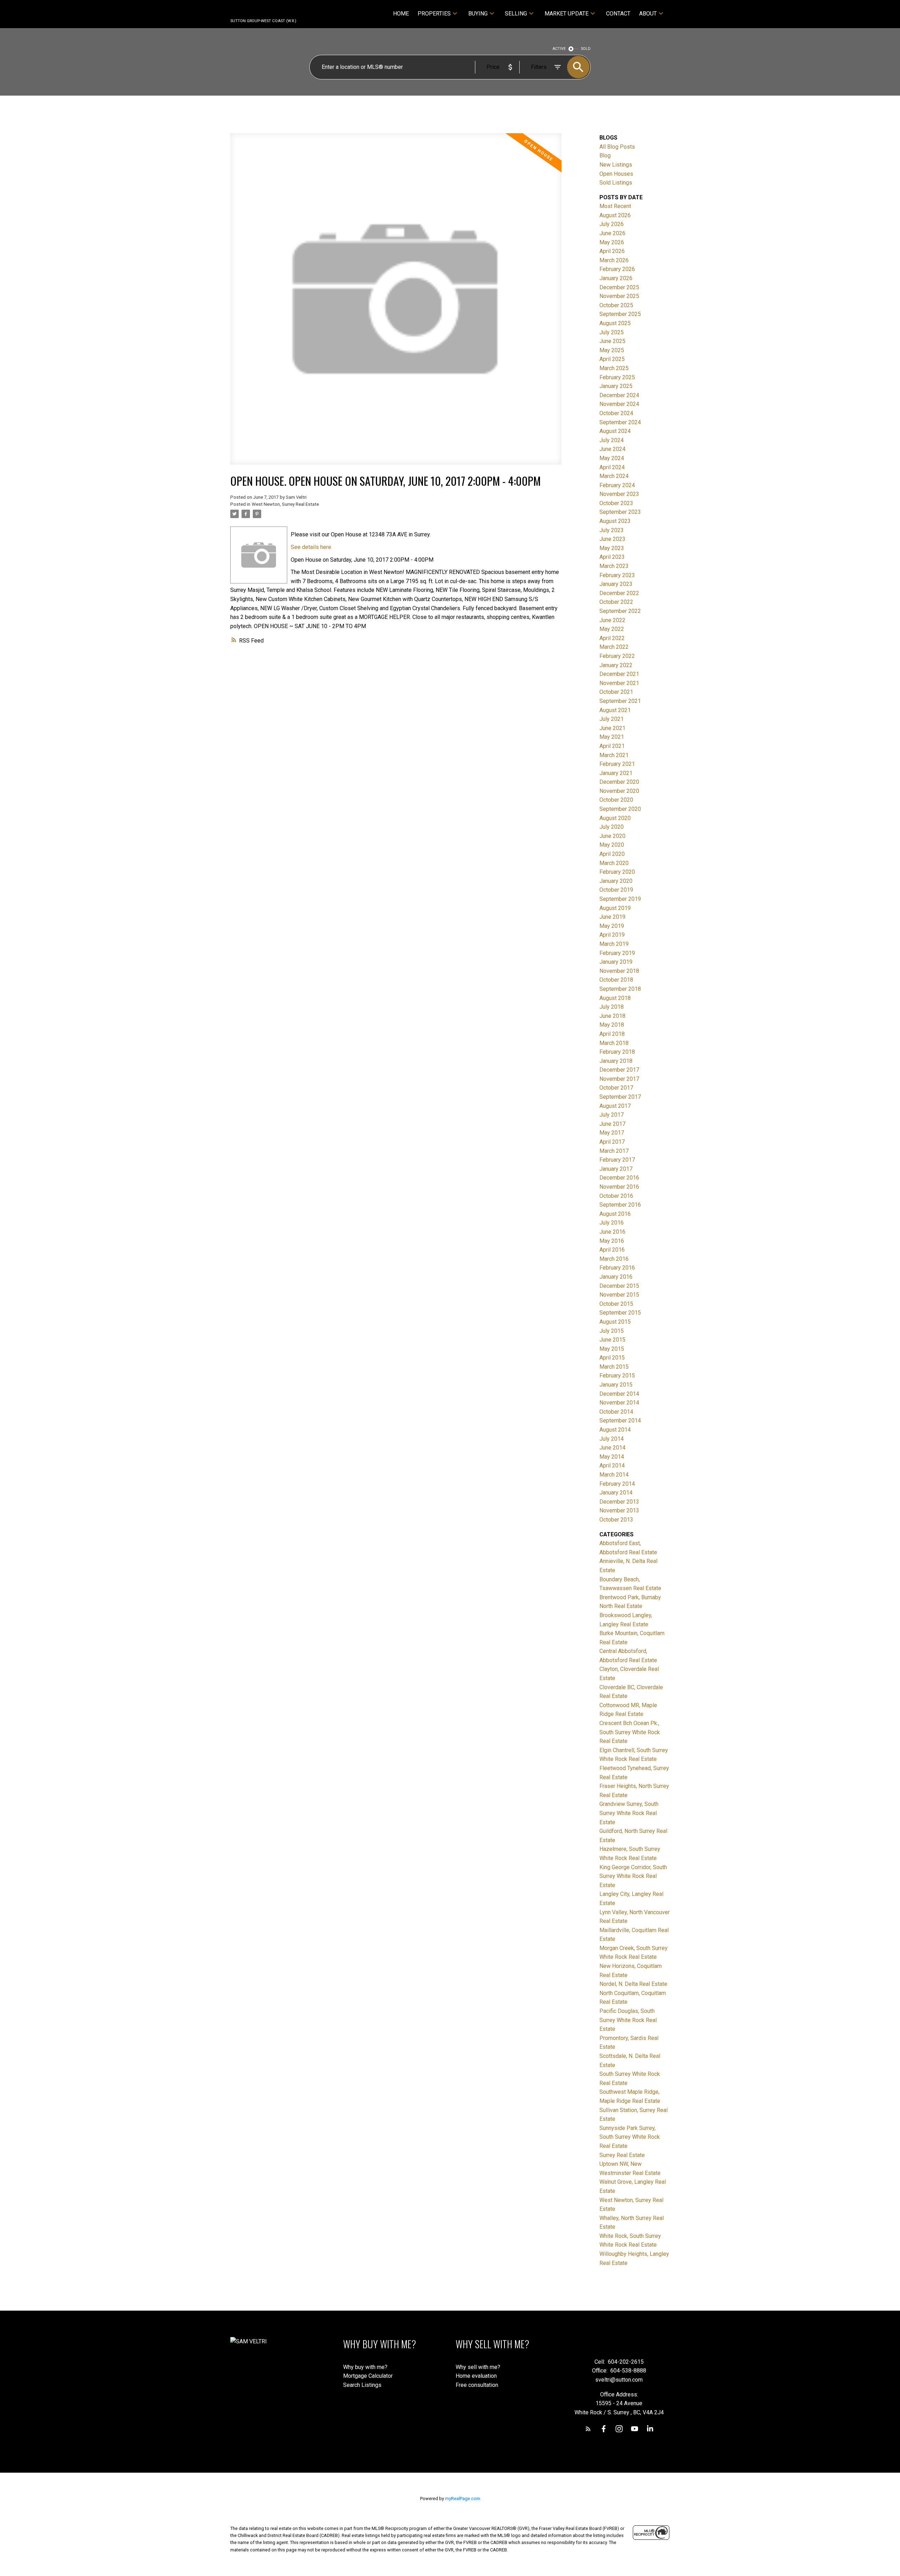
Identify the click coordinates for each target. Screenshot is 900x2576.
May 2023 (612, 548)
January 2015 (616, 1385)
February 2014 (617, 1484)
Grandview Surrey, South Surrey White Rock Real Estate (629, 1813)
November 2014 (619, 1403)
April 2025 (612, 359)
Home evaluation (476, 2376)
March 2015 (614, 1367)
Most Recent (615, 206)
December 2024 (619, 395)
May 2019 (612, 926)
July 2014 (612, 1439)
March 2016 (614, 1259)
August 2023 (615, 521)
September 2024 (620, 422)
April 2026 (612, 251)
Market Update (567, 14)
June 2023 (612, 539)
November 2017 (619, 1079)
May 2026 (612, 242)
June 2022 (612, 620)
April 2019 (612, 935)
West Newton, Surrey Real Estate (285, 504)
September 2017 (620, 1097)
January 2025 (616, 386)
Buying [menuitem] (478, 14)
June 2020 (612, 836)
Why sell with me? (478, 2367)
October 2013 (616, 1520)
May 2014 (612, 1457)
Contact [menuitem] (618, 14)
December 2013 (619, 1502)
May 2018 (612, 1025)
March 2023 (614, 566)
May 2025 (612, 350)
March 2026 (614, 260)
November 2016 (619, 1187)
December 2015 (619, 1286)
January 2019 (616, 962)
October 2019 (616, 890)
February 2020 (617, 872)
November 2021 (619, 683)
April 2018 (612, 1034)
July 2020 (612, 827)
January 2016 (616, 1277)
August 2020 (615, 818)
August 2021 (615, 710)
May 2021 (612, 737)
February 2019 (617, 953)
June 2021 (612, 728)
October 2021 (616, 692)
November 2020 (619, 791)
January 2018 (616, 1061)
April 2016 (612, 1250)
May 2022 (612, 629)
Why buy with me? (365, 2367)
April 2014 (612, 1465)
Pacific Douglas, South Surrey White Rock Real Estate (628, 2020)
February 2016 (617, 1268)
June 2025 (612, 341)
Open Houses (616, 174)
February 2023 (617, 575)
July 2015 (612, 1331)
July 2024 (612, 440)
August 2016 (615, 1214)
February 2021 (617, 764)
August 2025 (615, 323)
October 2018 (616, 980)
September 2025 (620, 314)
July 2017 (612, 1115)
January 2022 (616, 665)
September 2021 (620, 701)
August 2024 (615, 431)
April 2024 (612, 467)
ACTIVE (559, 49)
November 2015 (619, 1295)
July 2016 (612, 1223)
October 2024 (616, 413)
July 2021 (612, 719)
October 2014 (616, 1412)
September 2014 (620, 1421)
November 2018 (619, 971)
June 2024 (612, 449)
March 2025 (614, 368)
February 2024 (617, 485)
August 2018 (615, 998)
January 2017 (616, 1169)
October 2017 (616, 1088)
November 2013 (619, 1510)
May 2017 (612, 1133)
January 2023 (616, 584)
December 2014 (619, 1394)
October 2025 (616, 305)
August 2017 (615, 1106)
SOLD (586, 49)
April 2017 (612, 1142)
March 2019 (614, 944)
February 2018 (617, 1052)
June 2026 (612, 233)
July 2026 (612, 224)
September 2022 (620, 611)
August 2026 (615, 215)
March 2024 (614, 476)
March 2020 (614, 863)
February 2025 (617, 377)
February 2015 (617, 1376)
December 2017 (619, 1070)
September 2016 (620, 1205)
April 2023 (612, 557)
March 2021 (614, 755)
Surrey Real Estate (622, 2155)
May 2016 (612, 1241)
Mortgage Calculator (368, 2376)
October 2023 (616, 503)
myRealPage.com (463, 2498)
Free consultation (477, 2385)
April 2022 (612, 638)
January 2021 (616, 773)
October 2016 (616, 1196)
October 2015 (616, 1304)
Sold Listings (616, 183)
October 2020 (616, 800)
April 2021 (612, 746)
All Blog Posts (617, 147)
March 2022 (614, 647)
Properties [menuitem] (434, 14)
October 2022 (616, 602)
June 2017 (612, 1124)
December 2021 (619, 674)
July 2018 (612, 1007)
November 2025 (619, 296)
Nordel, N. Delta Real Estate (633, 1984)
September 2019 (620, 899)
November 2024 (619, 404)
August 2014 (615, 1430)
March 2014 (614, 1475)
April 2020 (612, 854)
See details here (311, 547)
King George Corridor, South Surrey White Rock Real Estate (633, 1876)
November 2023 (619, 494)
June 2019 (612, 917)
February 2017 (617, 1160)
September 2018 (620, 989)
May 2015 (612, 1349)
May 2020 (612, 845)
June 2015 (612, 1340)
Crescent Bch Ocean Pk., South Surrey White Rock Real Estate (630, 1732)
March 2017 (614, 1151)
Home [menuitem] (401, 14)
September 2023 (620, 512)
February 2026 (617, 269)
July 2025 (612, 332)
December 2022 (619, 593)
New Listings (616, 165)
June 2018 (612, 1016)
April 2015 (612, 1358)
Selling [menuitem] (516, 14)
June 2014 (612, 1448)
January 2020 (616, 881)
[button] (588, 2429)
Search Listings (362, 2385)
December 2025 (619, 287)
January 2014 (616, 1493)
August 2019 (615, 908)
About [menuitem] (648, 14)
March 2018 (614, 1043)
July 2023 (612, 530)
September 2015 (620, 1313)
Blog (605, 156)
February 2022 (617, 656)
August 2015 (615, 1322)
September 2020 (620, 809)
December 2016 (619, 1178)
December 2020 (619, 782)
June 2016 (612, 1232)
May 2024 (612, 458)
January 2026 (616, 278)
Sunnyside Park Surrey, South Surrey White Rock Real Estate (630, 2137)
